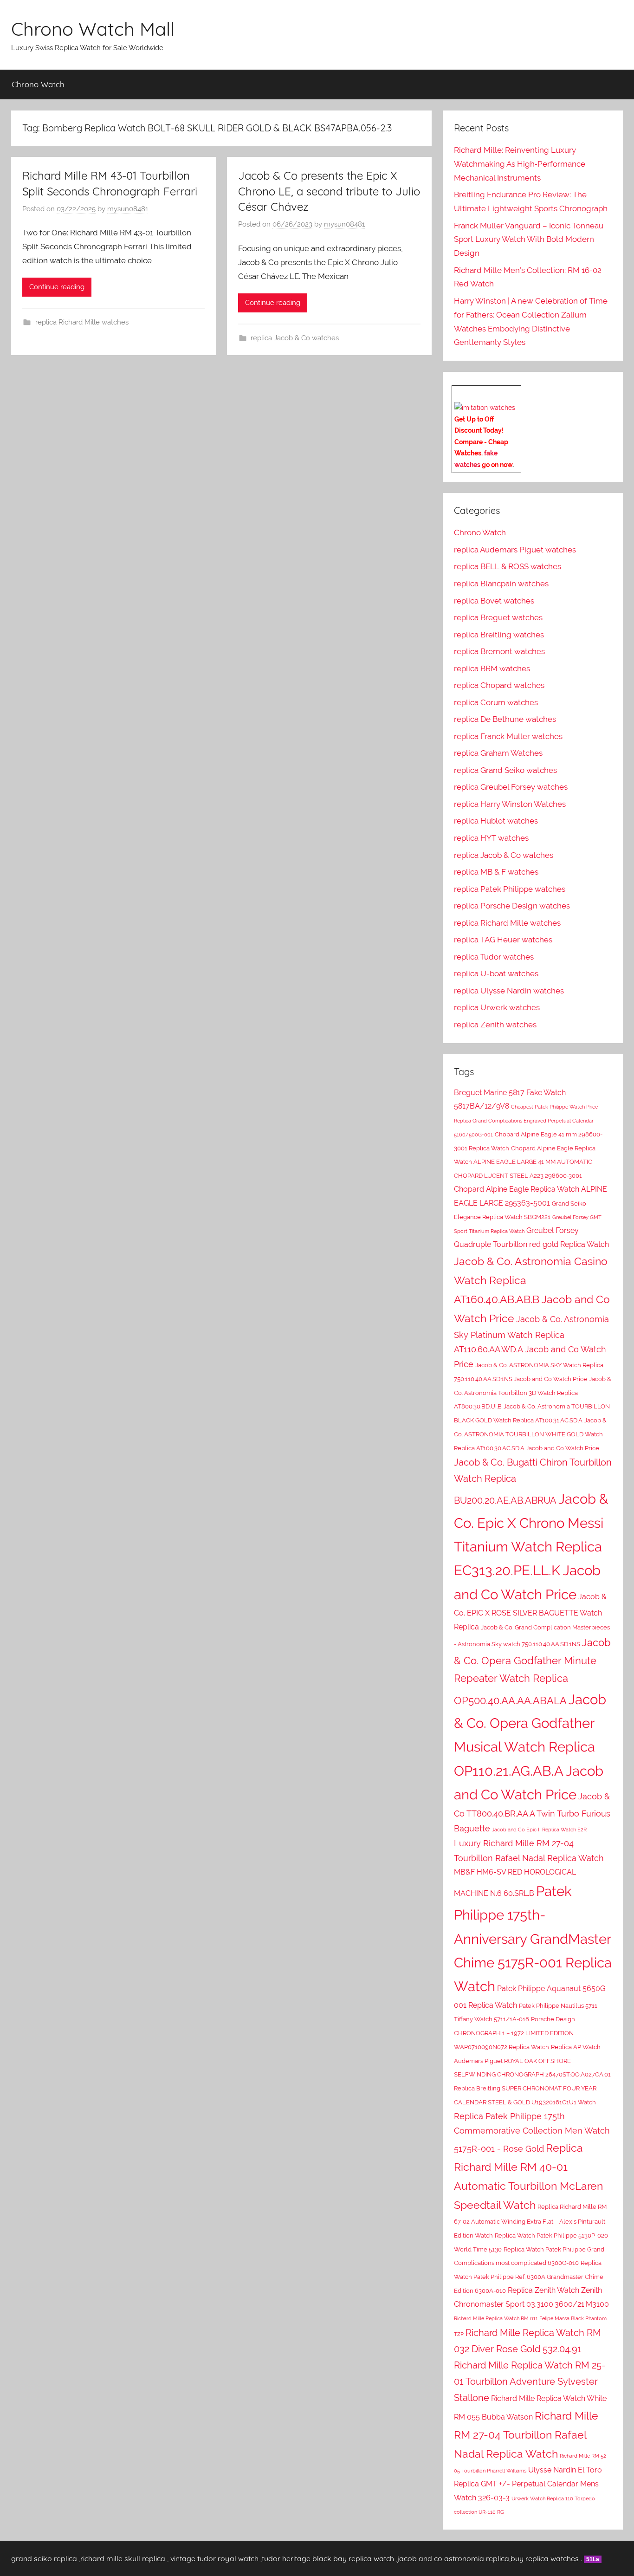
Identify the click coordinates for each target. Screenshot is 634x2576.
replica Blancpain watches (501, 584)
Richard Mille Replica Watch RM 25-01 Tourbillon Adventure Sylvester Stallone (530, 2381)
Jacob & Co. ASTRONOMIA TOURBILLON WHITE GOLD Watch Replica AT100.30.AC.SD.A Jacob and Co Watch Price (530, 1434)
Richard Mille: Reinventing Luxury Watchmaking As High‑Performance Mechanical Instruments (520, 164)
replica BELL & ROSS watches (508, 566)
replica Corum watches (496, 702)
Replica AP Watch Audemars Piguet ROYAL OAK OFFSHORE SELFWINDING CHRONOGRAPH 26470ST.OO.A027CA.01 (532, 2061)
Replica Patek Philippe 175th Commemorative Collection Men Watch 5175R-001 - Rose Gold (532, 2133)
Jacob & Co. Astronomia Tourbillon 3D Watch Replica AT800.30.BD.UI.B (533, 1393)
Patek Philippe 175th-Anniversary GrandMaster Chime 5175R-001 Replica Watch (533, 1939)
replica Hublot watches (496, 821)
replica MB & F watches (496, 872)
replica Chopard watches (499, 685)
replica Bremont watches (499, 651)
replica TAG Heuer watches (503, 940)
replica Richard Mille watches (82, 322)
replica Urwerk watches (497, 1007)
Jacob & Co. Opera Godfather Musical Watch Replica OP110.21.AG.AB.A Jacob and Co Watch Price (530, 1747)
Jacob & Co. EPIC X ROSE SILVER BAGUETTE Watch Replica (530, 1612)
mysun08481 (128, 209)
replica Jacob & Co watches (295, 338)
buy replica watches (545, 2558)
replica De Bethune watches (505, 719)
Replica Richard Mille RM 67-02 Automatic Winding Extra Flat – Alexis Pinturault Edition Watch (530, 2221)
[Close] (518, 393)
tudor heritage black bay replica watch (328, 2558)
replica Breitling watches (499, 635)
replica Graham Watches (498, 753)
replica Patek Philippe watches (510, 889)
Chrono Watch (38, 84)
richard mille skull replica (123, 2558)
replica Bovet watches (494, 601)
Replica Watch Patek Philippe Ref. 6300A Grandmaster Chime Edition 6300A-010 (529, 2277)
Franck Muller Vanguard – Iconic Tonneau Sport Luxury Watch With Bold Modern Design (529, 240)
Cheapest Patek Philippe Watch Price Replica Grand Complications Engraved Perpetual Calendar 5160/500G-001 (526, 1121)
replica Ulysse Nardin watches (509, 991)
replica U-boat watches (496, 973)
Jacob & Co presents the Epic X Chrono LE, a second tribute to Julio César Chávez (329, 191)
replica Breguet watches (498, 617)
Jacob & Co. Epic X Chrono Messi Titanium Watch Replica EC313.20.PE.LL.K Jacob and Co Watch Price (531, 1546)
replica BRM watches (492, 668)
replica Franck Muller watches (508, 736)
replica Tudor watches (494, 957)
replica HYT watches (491, 838)
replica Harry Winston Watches (510, 804)
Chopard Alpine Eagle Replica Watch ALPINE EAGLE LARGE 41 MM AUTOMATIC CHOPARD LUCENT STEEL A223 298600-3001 (525, 1162)
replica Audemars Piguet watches (515, 550)
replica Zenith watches (495, 1025)
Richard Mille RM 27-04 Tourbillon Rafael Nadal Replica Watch (526, 2435)
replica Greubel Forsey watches (511, 787)
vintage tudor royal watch (214, 2558)
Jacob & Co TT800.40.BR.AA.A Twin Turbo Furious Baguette (532, 1812)
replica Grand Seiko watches (505, 770)
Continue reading (57, 287)
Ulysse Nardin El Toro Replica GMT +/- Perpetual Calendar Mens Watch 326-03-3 (528, 2484)
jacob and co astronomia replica (453, 2558)
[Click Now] (485, 408)
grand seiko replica (44, 2558)
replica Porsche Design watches (512, 906)
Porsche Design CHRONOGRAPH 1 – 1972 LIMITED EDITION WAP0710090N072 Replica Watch (514, 2033)
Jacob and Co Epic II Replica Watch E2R (539, 1830)
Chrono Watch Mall (93, 29)
